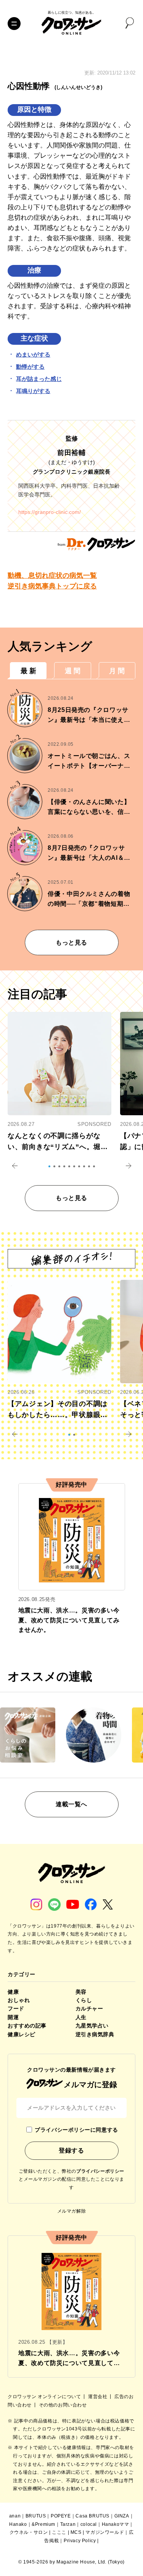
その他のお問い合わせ (63, 2405)
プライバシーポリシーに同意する (76, 2130)
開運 (13, 2017)
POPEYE (61, 2516)
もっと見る (71, 942)
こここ (59, 2532)
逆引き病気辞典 (95, 2034)
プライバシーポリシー (100, 2171)
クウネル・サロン (29, 2532)
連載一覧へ (71, 1804)
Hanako (18, 2524)
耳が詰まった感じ (39, 379)
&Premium (43, 2524)
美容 (81, 1992)
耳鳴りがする (33, 391)
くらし (84, 2000)
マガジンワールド (105, 2532)
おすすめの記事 (27, 2026)
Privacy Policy (80, 2541)
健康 (13, 1992)
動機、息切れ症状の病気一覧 (52, 575)
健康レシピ (22, 2034)
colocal (89, 2524)
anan (15, 2516)
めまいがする (33, 354)
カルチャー (89, 2008)
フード (16, 2008)
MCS (76, 2532)
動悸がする (30, 367)
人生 (81, 2017)
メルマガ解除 (72, 2211)
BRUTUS (36, 2516)
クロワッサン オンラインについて (45, 2397)
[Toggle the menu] (14, 24)
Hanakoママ (116, 2524)
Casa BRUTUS (92, 2516)
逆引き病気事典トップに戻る (52, 586)
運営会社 (98, 2397)
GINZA (122, 2516)
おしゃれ (19, 2000)
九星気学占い (92, 2026)
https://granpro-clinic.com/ (50, 512)
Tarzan (68, 2524)
